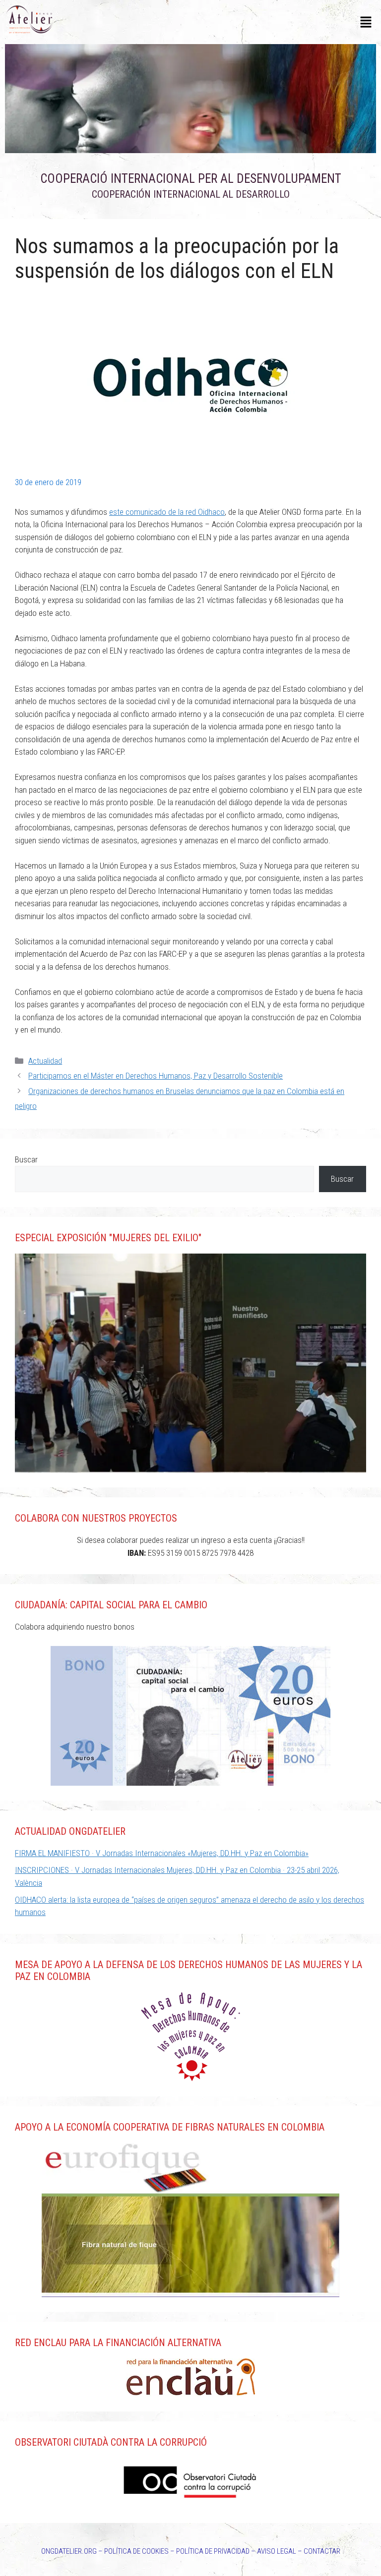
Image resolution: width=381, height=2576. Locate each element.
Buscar (26, 1159)
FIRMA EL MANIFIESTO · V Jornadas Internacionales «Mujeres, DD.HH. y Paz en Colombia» (162, 1853)
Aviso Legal (277, 2551)
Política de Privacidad (213, 2551)
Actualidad (45, 1061)
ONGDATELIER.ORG (69, 2551)
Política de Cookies (136, 2551)
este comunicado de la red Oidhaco (167, 512)
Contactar (322, 2551)
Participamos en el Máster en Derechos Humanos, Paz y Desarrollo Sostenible (156, 1076)
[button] (366, 23)
